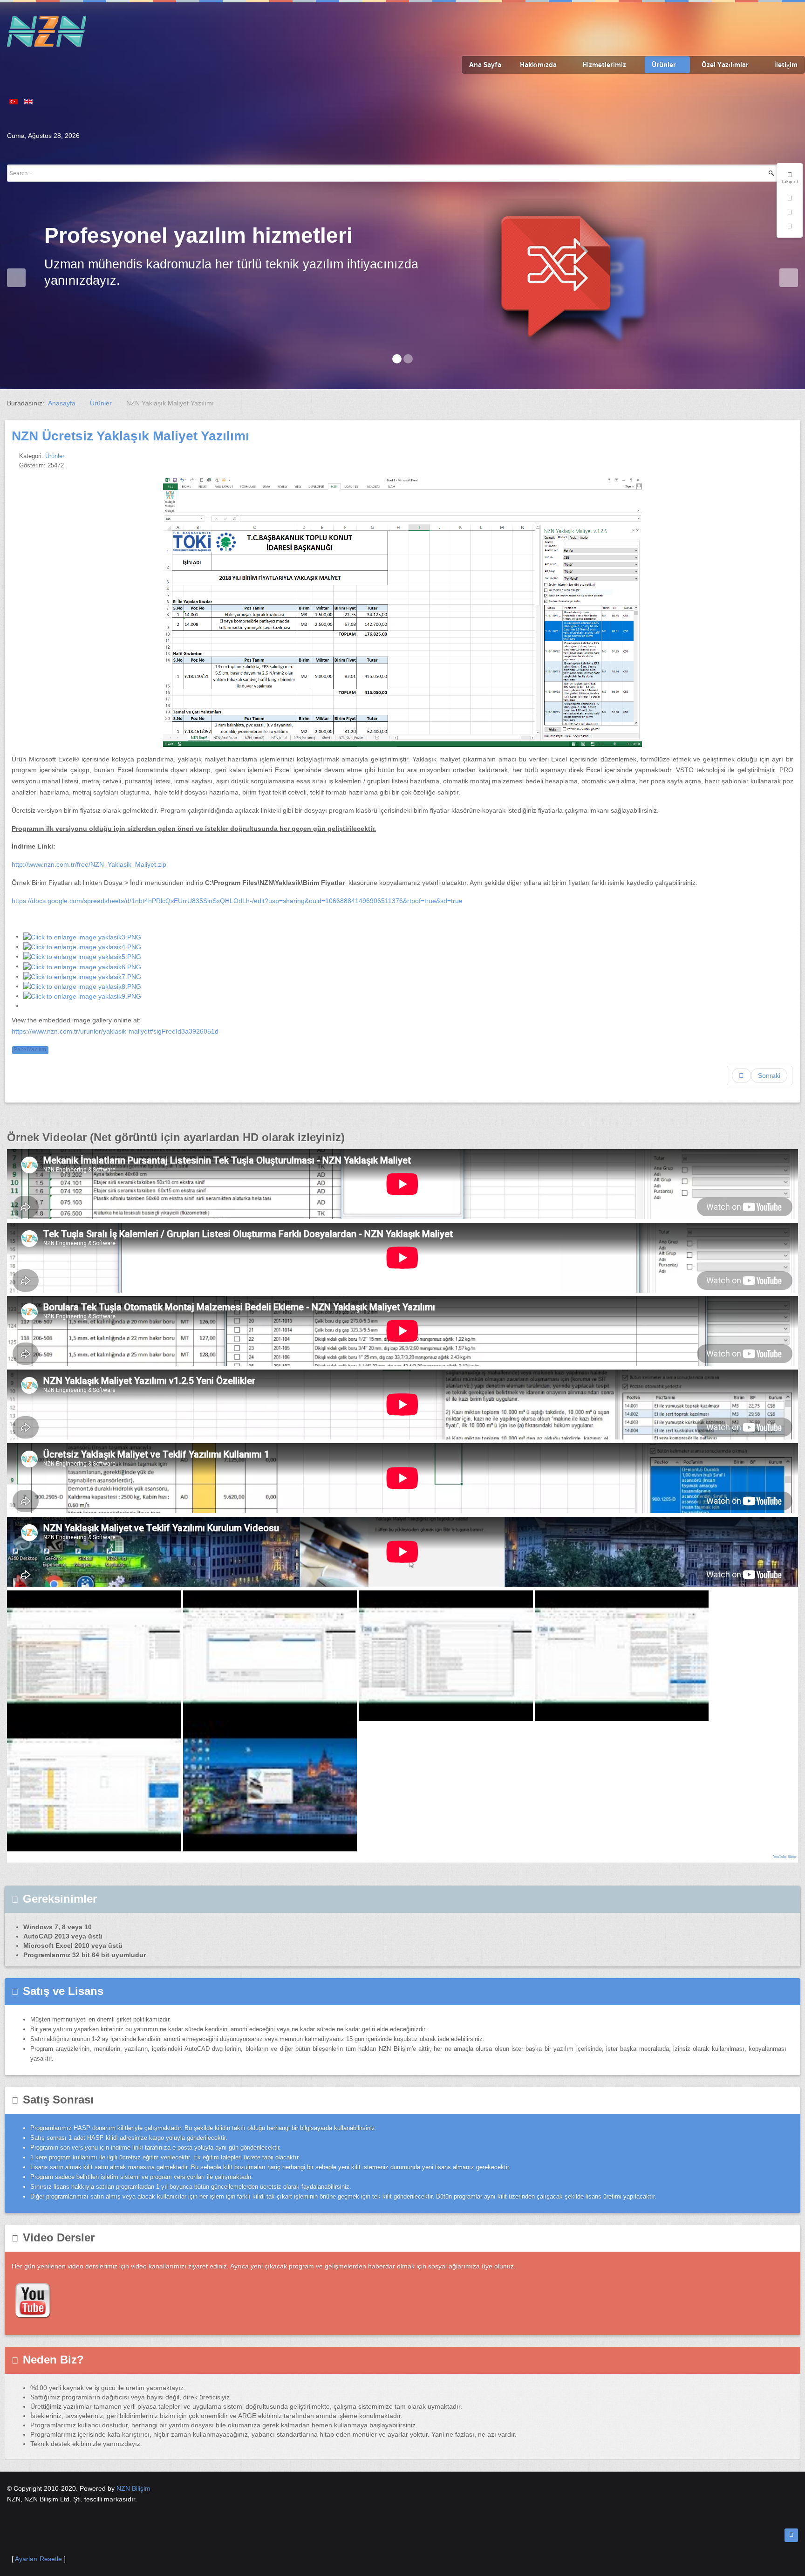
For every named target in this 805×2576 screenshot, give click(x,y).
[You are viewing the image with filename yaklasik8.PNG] (82, 986)
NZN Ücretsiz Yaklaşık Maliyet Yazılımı (130, 436)
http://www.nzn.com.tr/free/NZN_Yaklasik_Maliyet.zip (89, 864)
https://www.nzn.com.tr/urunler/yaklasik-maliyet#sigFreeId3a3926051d (115, 1031)
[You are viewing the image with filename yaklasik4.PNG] (82, 946)
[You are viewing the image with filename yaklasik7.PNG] (82, 976)
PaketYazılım (30, 1050)
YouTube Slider (785, 1857)
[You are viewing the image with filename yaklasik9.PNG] (82, 996)
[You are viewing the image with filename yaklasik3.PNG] (82, 936)
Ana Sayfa (485, 65)
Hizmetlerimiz (604, 65)
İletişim (786, 65)
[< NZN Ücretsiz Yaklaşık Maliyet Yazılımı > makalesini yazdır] (780, 456)
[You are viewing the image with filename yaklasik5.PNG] (82, 956)
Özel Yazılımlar (725, 65)
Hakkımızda (538, 65)
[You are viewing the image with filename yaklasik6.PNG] (82, 966)
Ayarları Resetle (38, 2559)
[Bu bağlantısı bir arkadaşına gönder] (791, 456)
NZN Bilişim (133, 2488)
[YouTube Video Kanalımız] (33, 2299)
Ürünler (664, 65)
